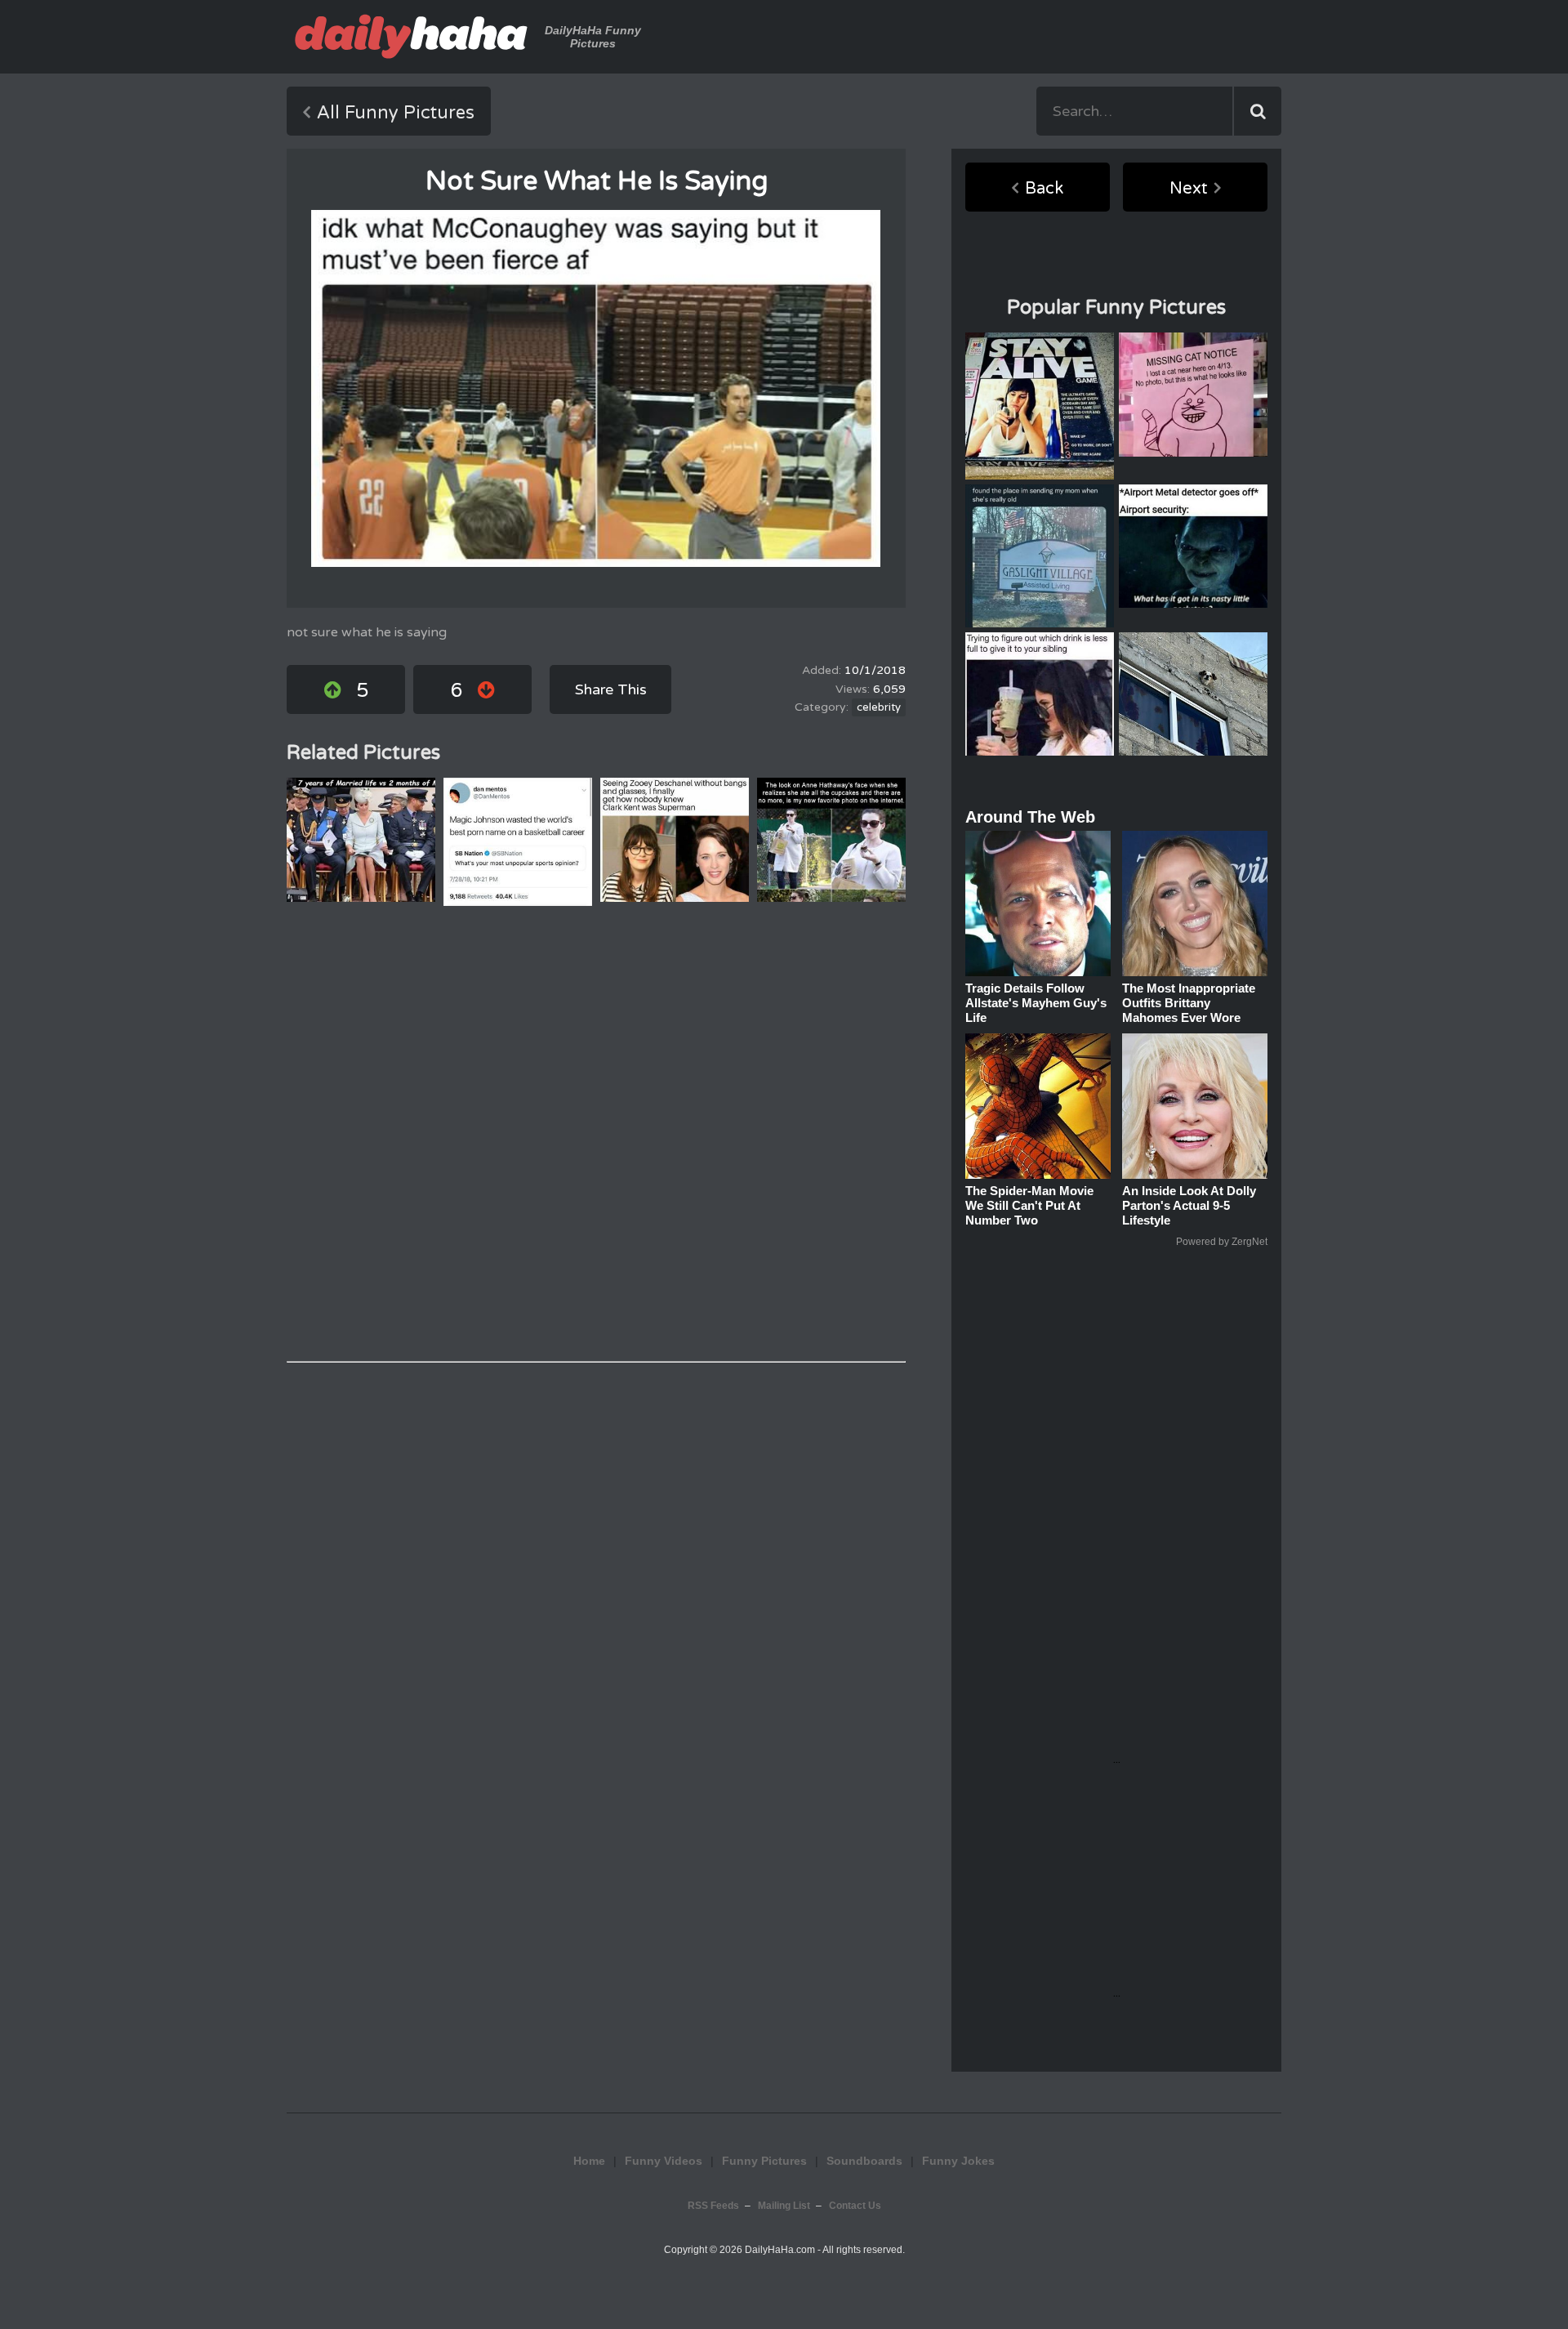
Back (1044, 189)
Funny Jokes (958, 2161)
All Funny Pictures (396, 113)
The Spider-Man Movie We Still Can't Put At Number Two (1029, 1205)
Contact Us (855, 2206)
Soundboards (864, 2161)
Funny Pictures (764, 2161)
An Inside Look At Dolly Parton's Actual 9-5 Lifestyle (1189, 1205)
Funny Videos (664, 2161)
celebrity (879, 707)
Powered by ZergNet (1222, 1242)
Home (589, 2161)
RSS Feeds (713, 2206)
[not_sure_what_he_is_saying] (596, 388)
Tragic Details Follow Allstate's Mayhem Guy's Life (1036, 1003)
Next (1189, 189)
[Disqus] (596, 1134)
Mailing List (784, 2206)
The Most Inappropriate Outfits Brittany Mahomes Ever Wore (1189, 1003)
